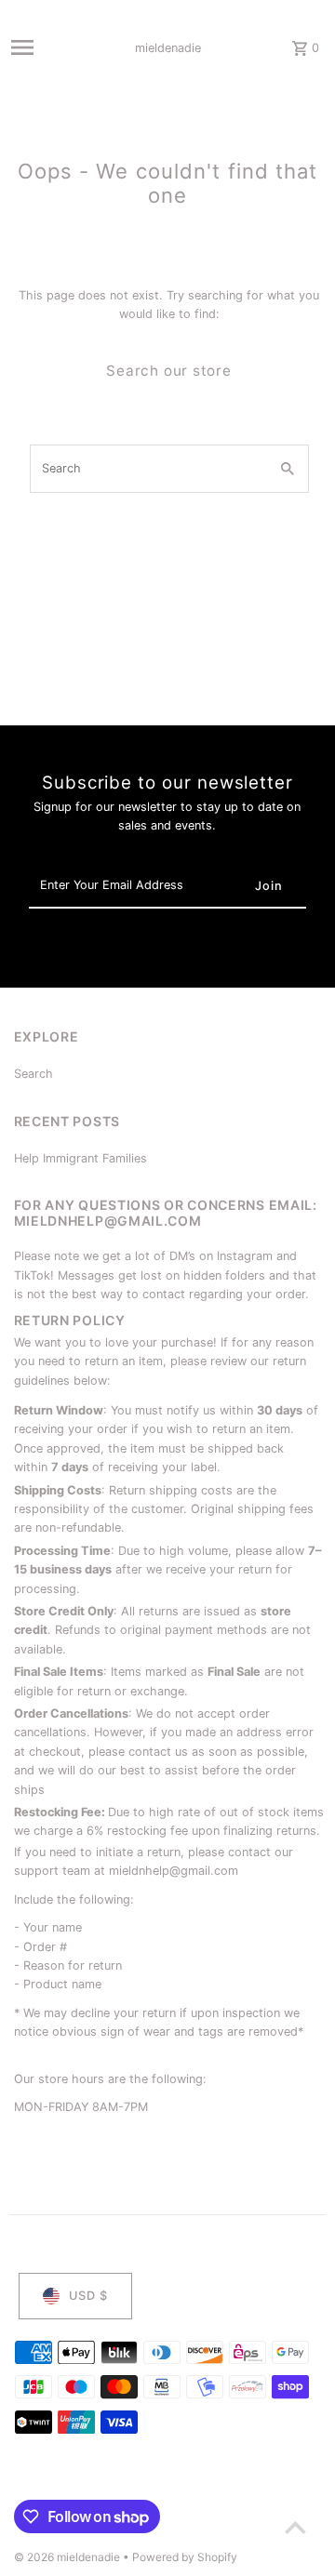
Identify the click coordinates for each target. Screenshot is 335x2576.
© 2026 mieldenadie (68, 2557)
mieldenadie (168, 48)
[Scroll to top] (295, 2527)
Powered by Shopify (185, 2557)
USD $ (88, 2296)
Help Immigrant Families (80, 1158)
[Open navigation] (48, 47)
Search (33, 1074)
